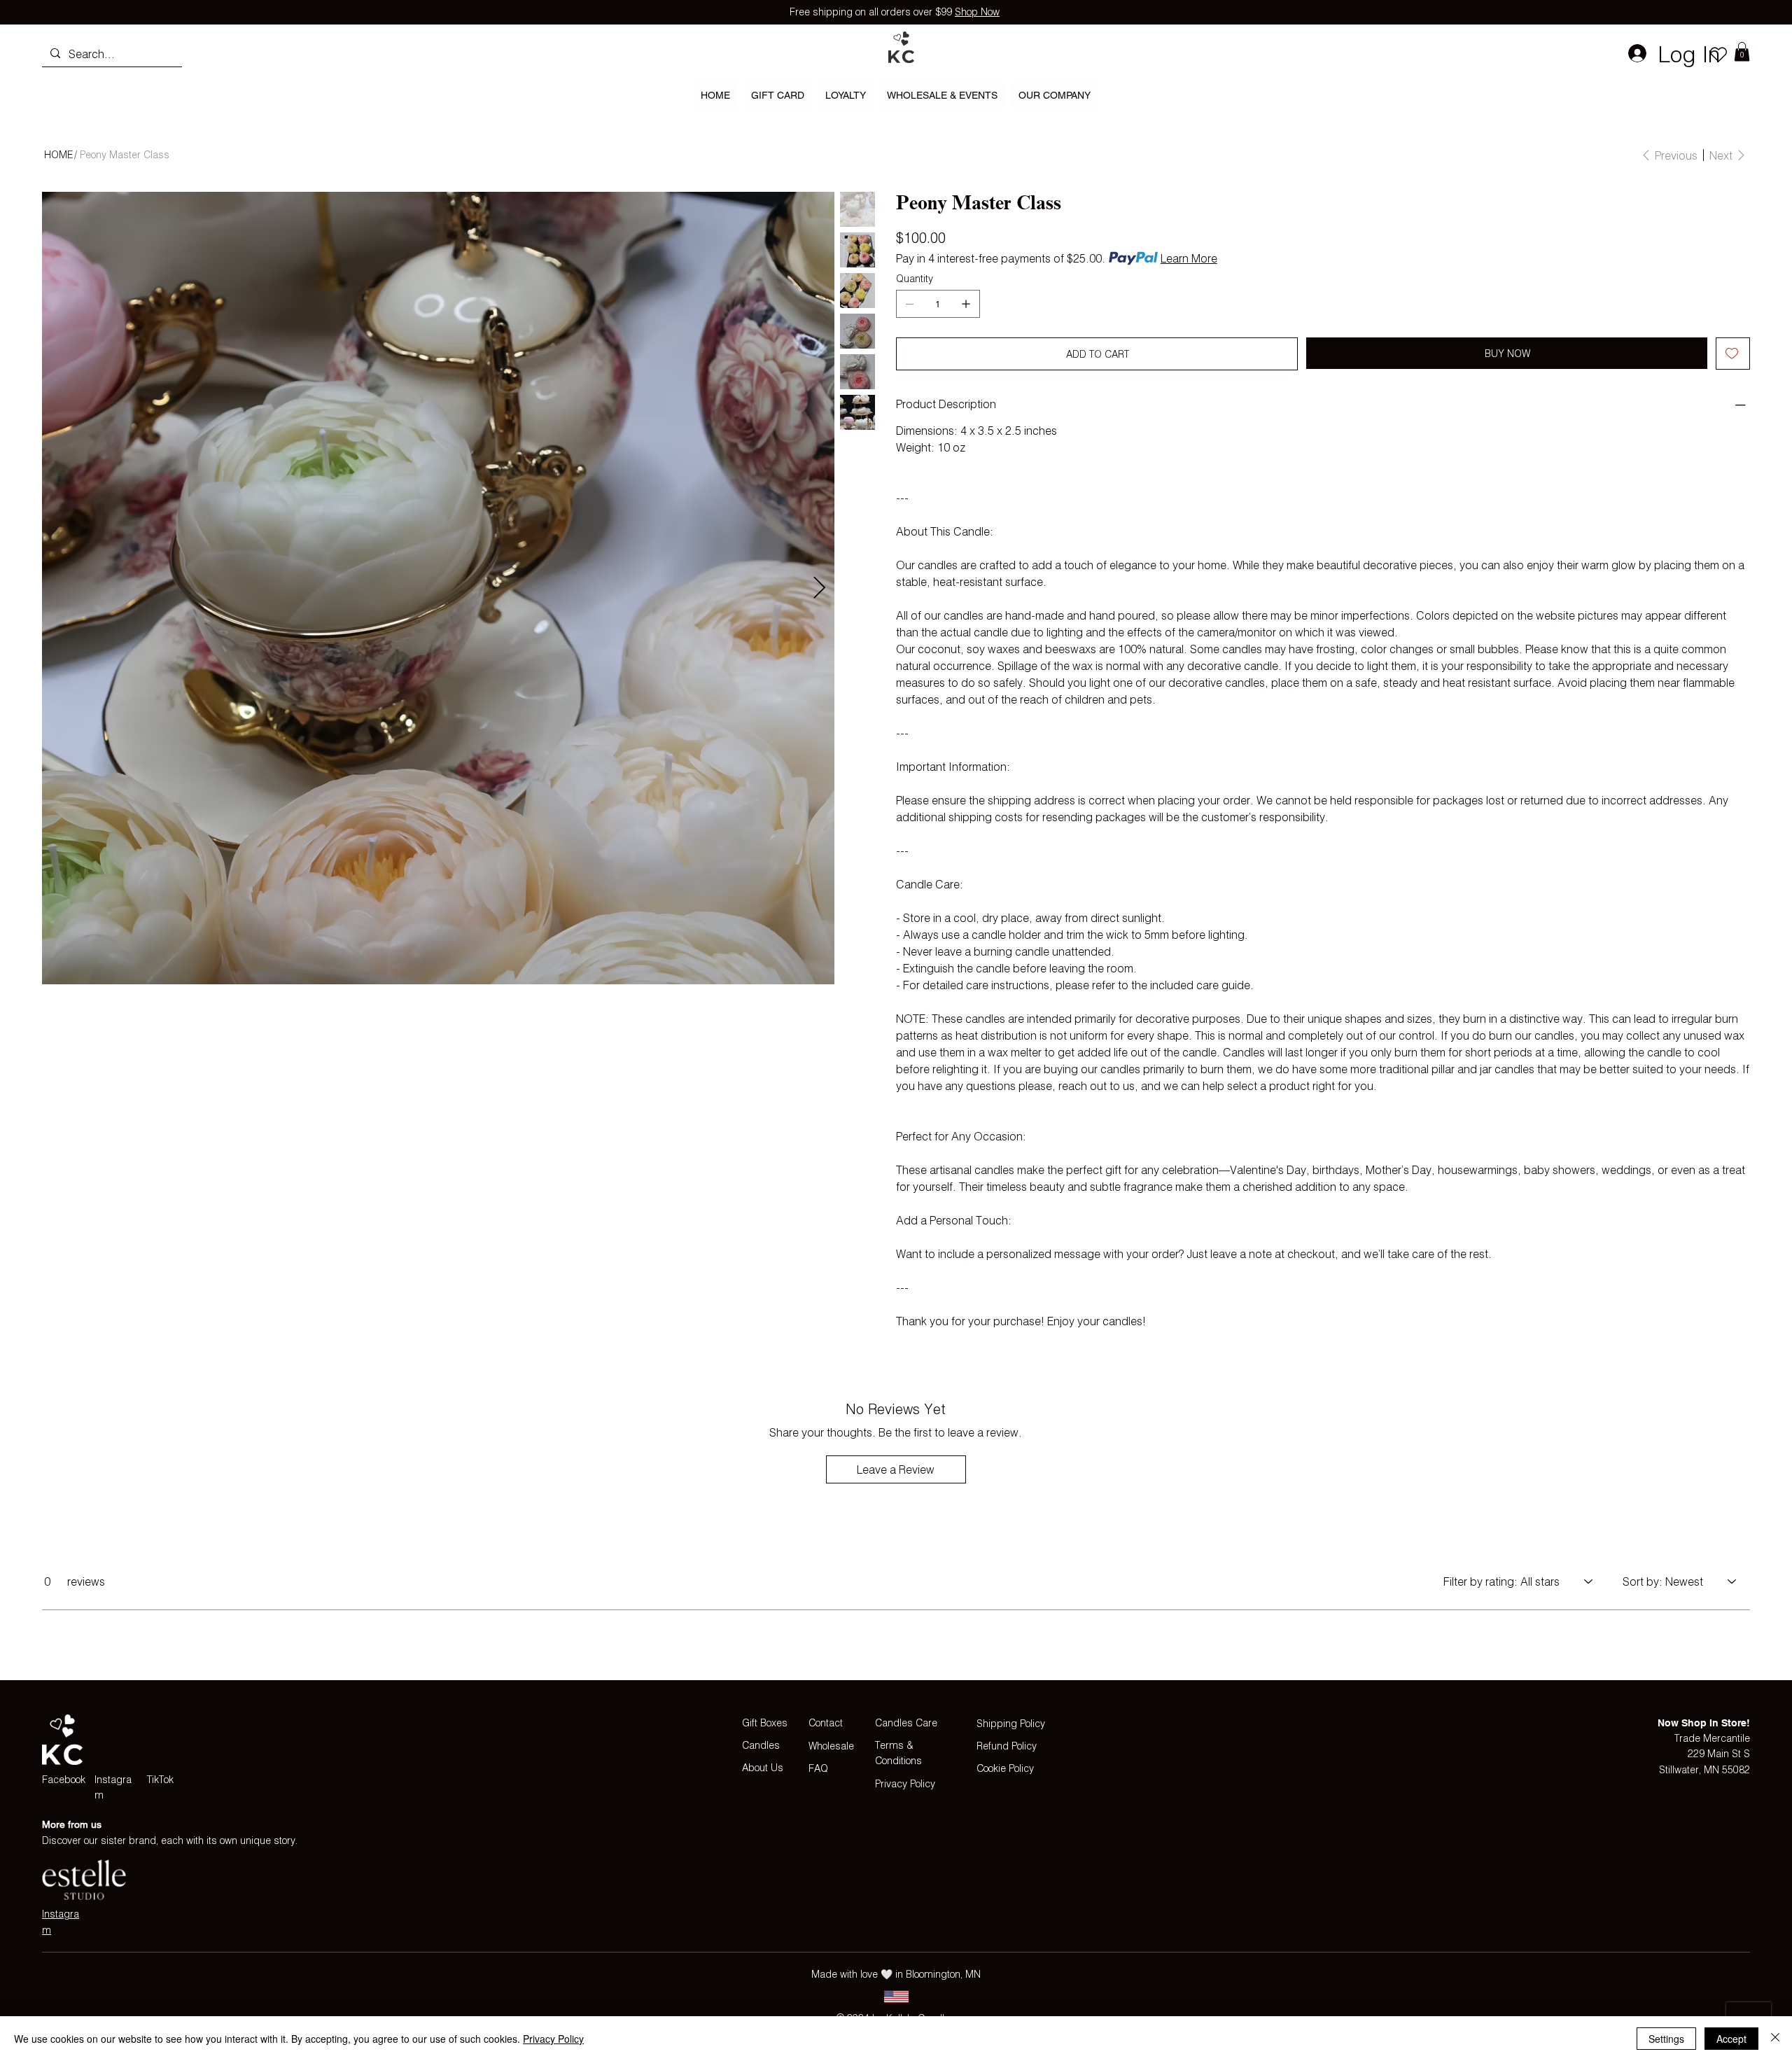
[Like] (1718, 54)
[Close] (1775, 2039)
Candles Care (906, 1723)
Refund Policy (1007, 1746)
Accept (1731, 2039)
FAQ (818, 1768)
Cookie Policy (1005, 1768)
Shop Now (977, 12)
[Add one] (966, 304)
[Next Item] (819, 588)
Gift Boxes (765, 1723)
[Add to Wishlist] (1733, 354)
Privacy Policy (905, 1783)
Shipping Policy (1011, 1723)
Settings (1666, 2039)
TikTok (160, 1779)
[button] (1742, 51)
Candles (761, 1745)
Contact (826, 1723)
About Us (763, 1767)
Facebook (64, 1779)
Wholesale (831, 1746)
